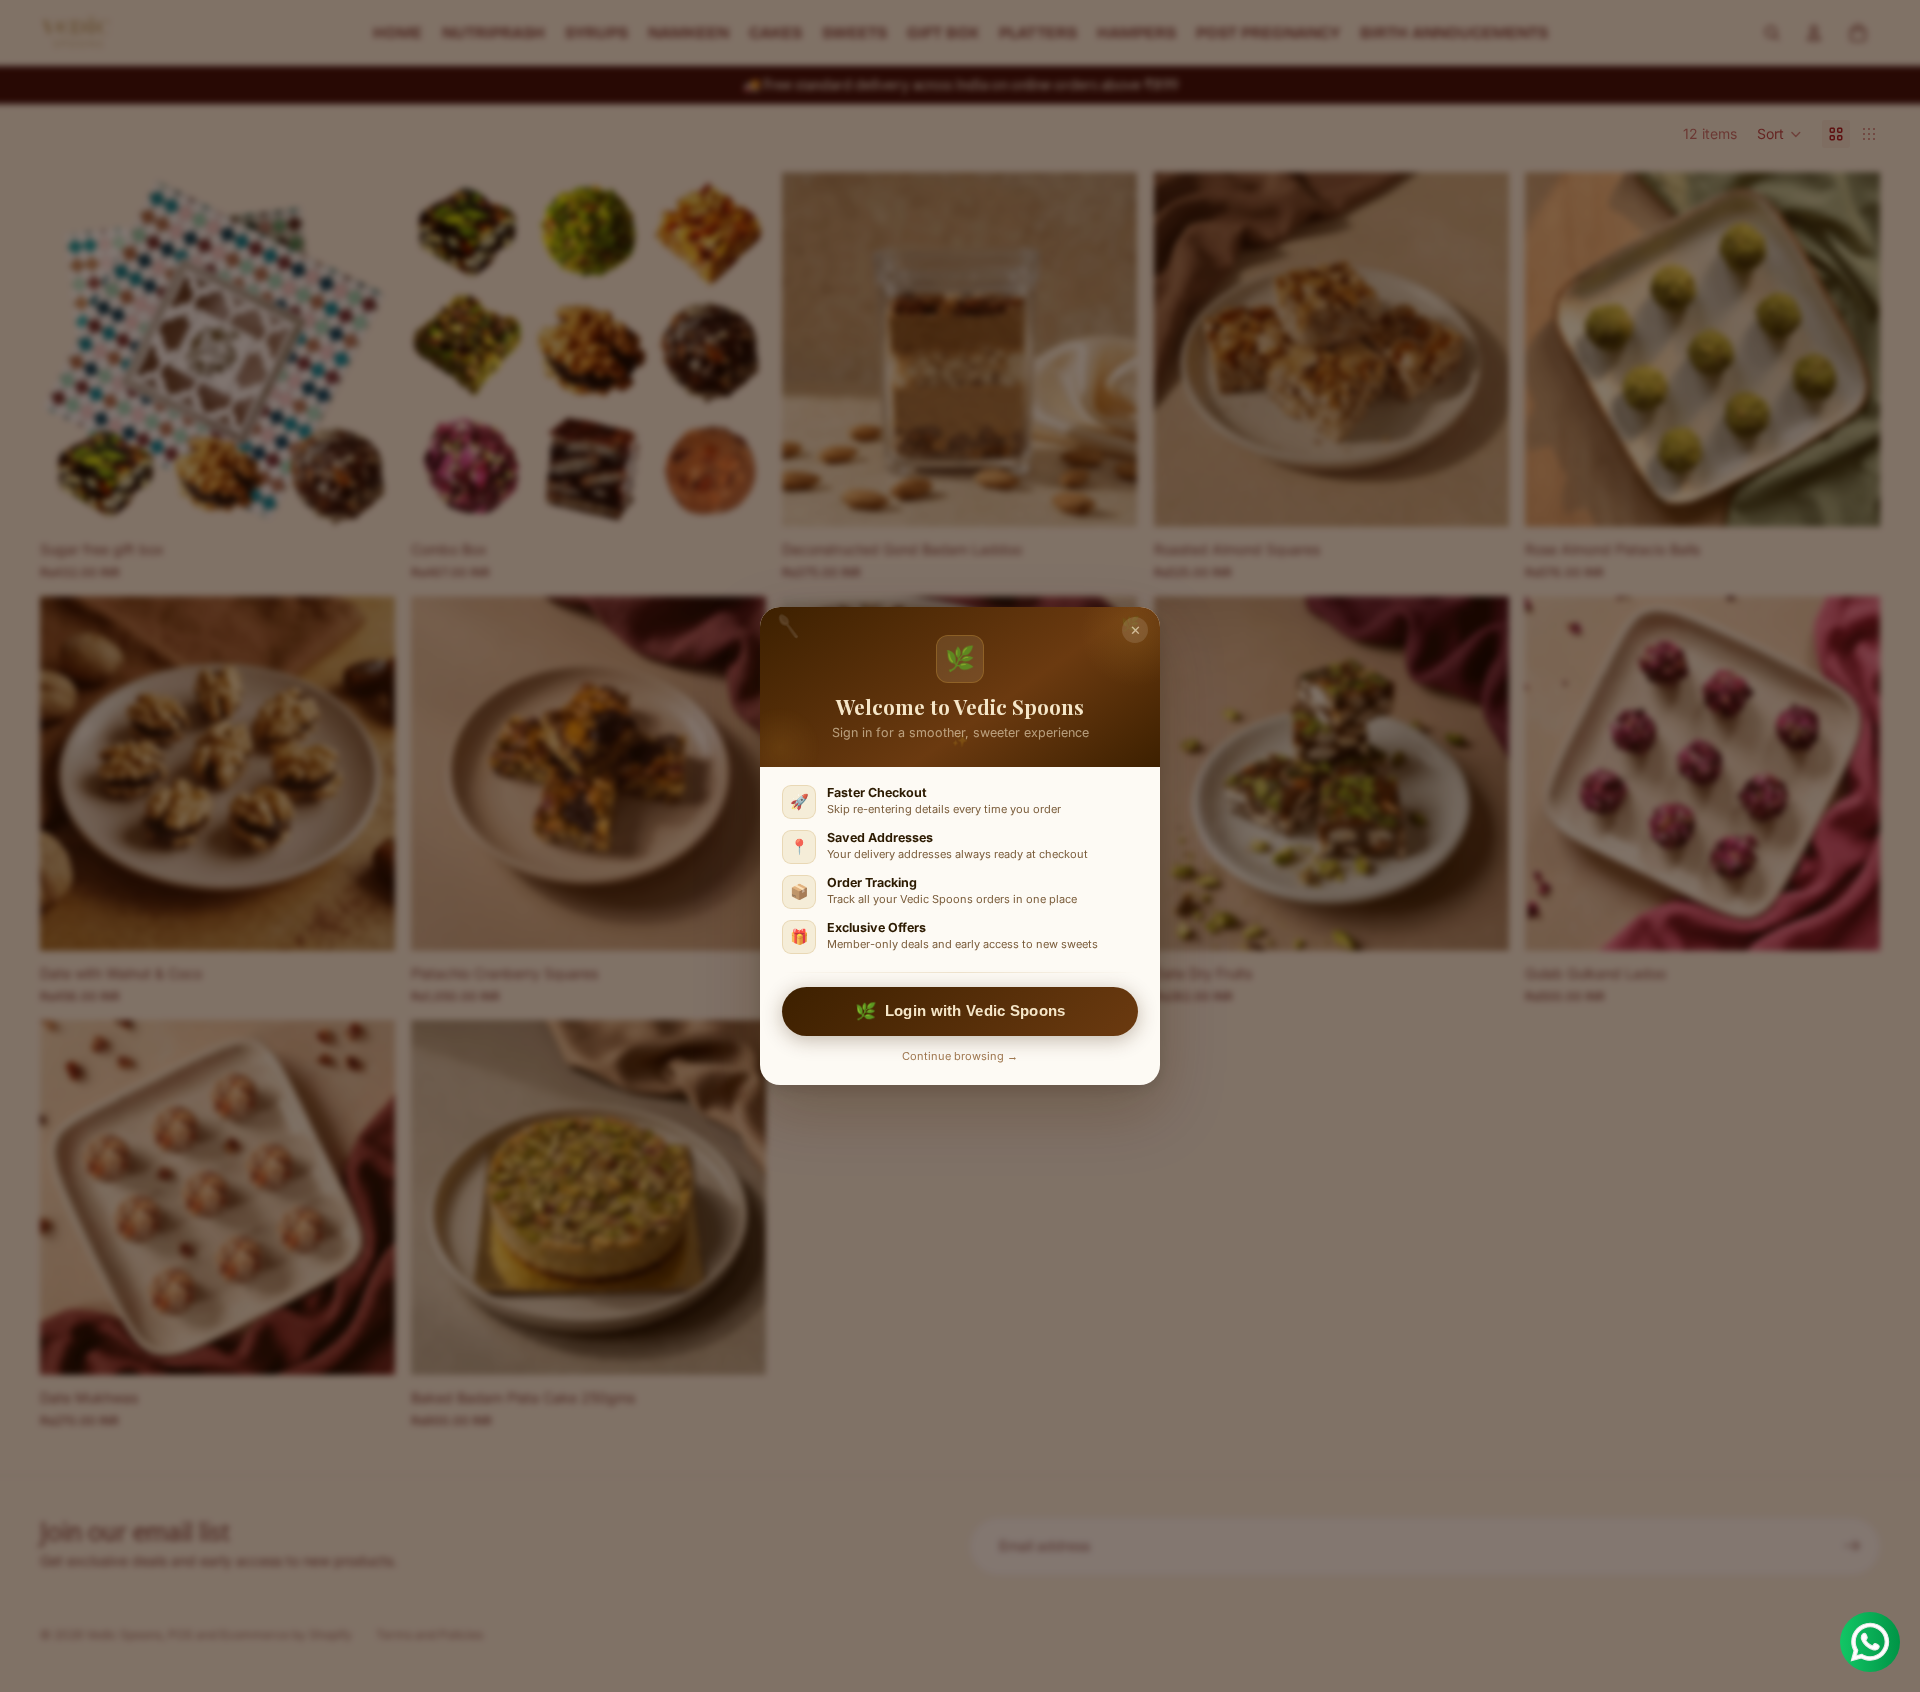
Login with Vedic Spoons (959, 1011)
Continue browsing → (960, 1056)
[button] (1779, 134)
